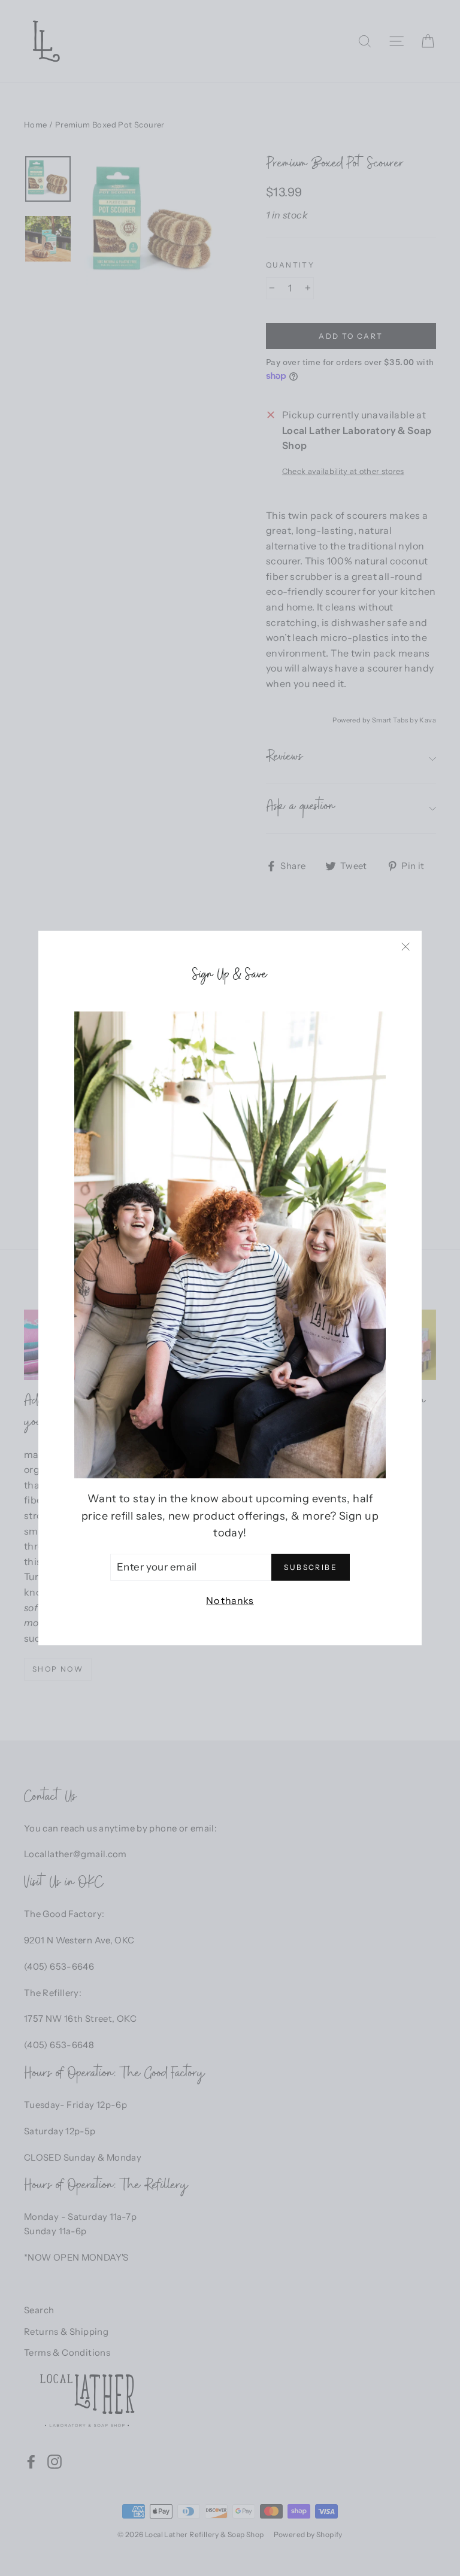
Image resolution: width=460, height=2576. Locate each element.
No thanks (230, 1600)
